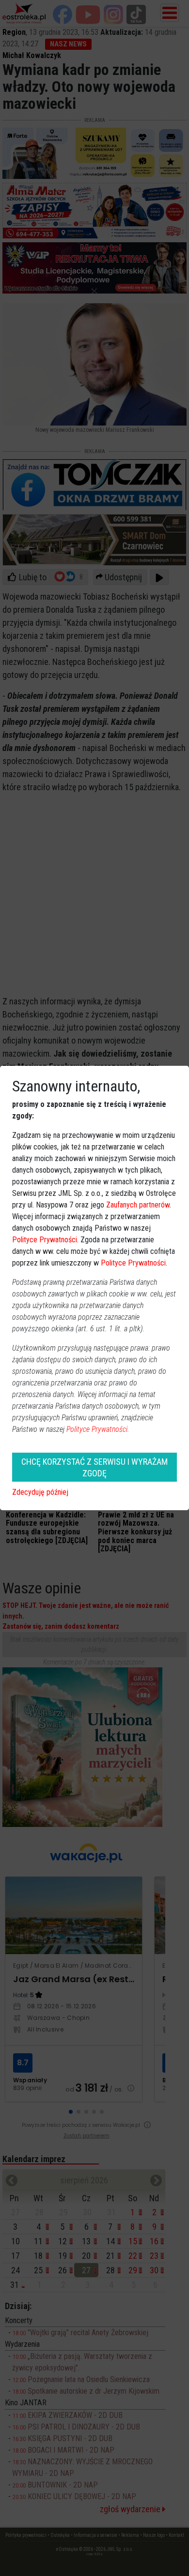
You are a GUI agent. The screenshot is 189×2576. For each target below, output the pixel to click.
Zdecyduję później (40, 1492)
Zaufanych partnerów (138, 1205)
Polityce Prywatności (45, 1240)
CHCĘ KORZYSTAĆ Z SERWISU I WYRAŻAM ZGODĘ (94, 1467)
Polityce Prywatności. (98, 1429)
